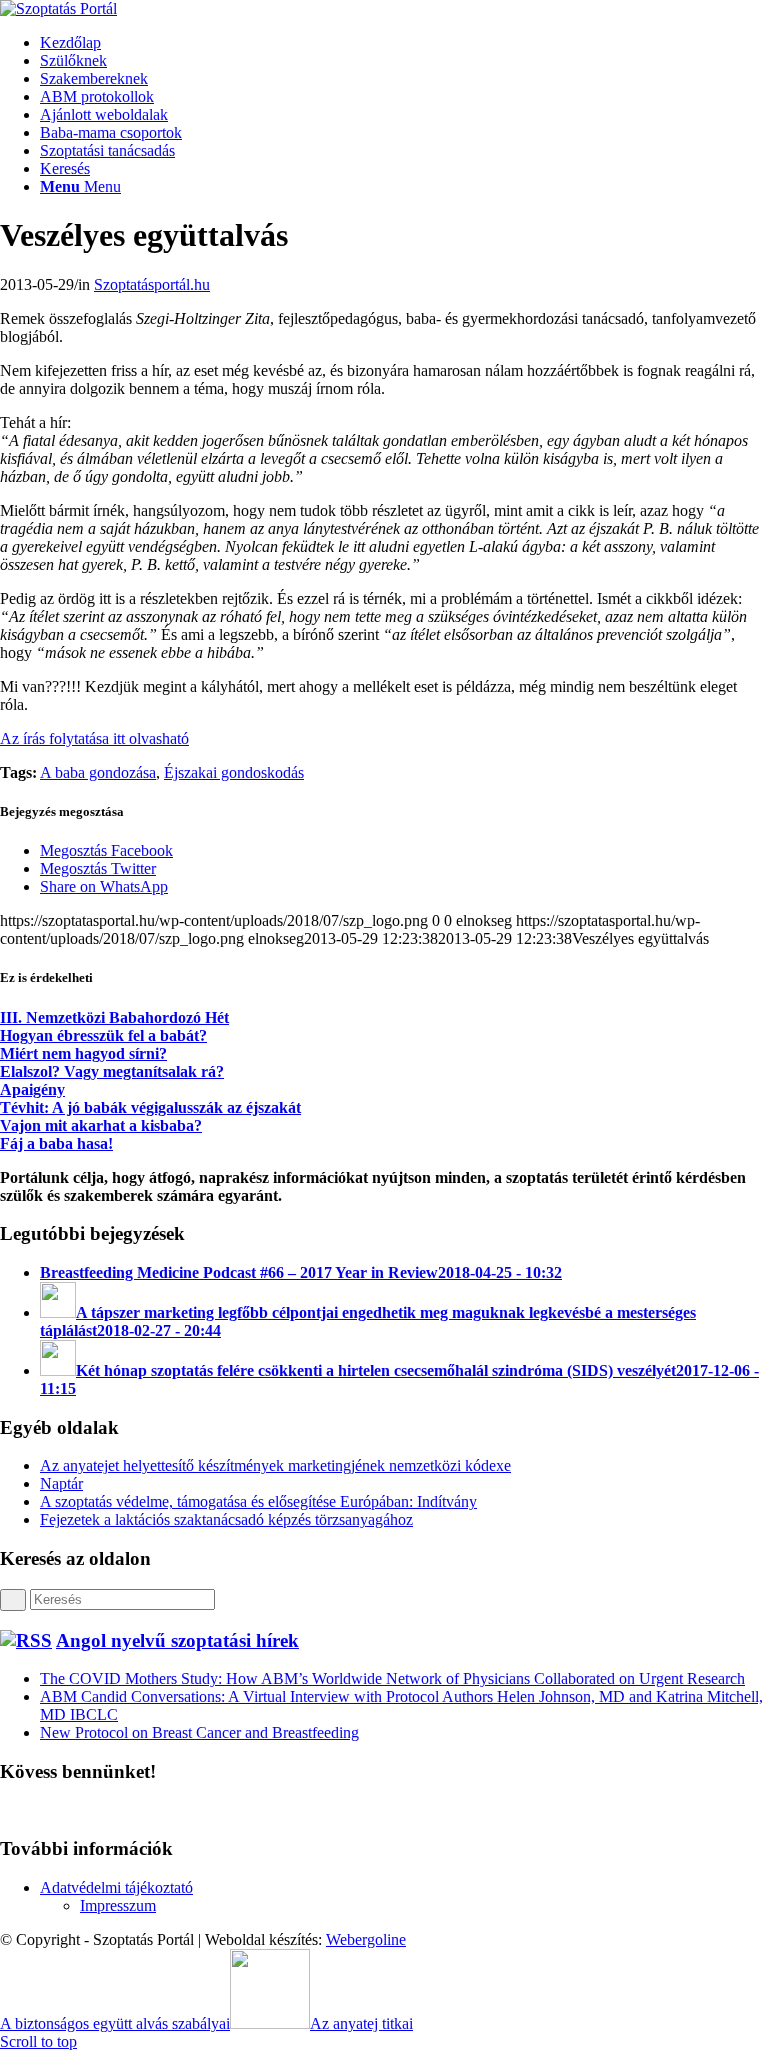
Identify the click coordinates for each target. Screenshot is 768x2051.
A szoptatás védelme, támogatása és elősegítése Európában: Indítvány (258, 1501)
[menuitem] (404, 43)
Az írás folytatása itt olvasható (94, 738)
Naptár (61, 1483)
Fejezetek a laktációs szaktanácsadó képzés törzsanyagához (226, 1519)
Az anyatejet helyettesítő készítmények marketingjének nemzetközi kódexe (275, 1465)
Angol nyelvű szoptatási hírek (177, 1640)
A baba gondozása (98, 772)
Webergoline (366, 1939)
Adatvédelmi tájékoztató (116, 1887)
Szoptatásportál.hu (152, 284)
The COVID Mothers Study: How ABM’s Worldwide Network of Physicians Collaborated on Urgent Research (392, 1678)
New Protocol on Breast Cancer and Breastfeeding (199, 1732)
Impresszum (118, 1905)
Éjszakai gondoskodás (234, 772)
